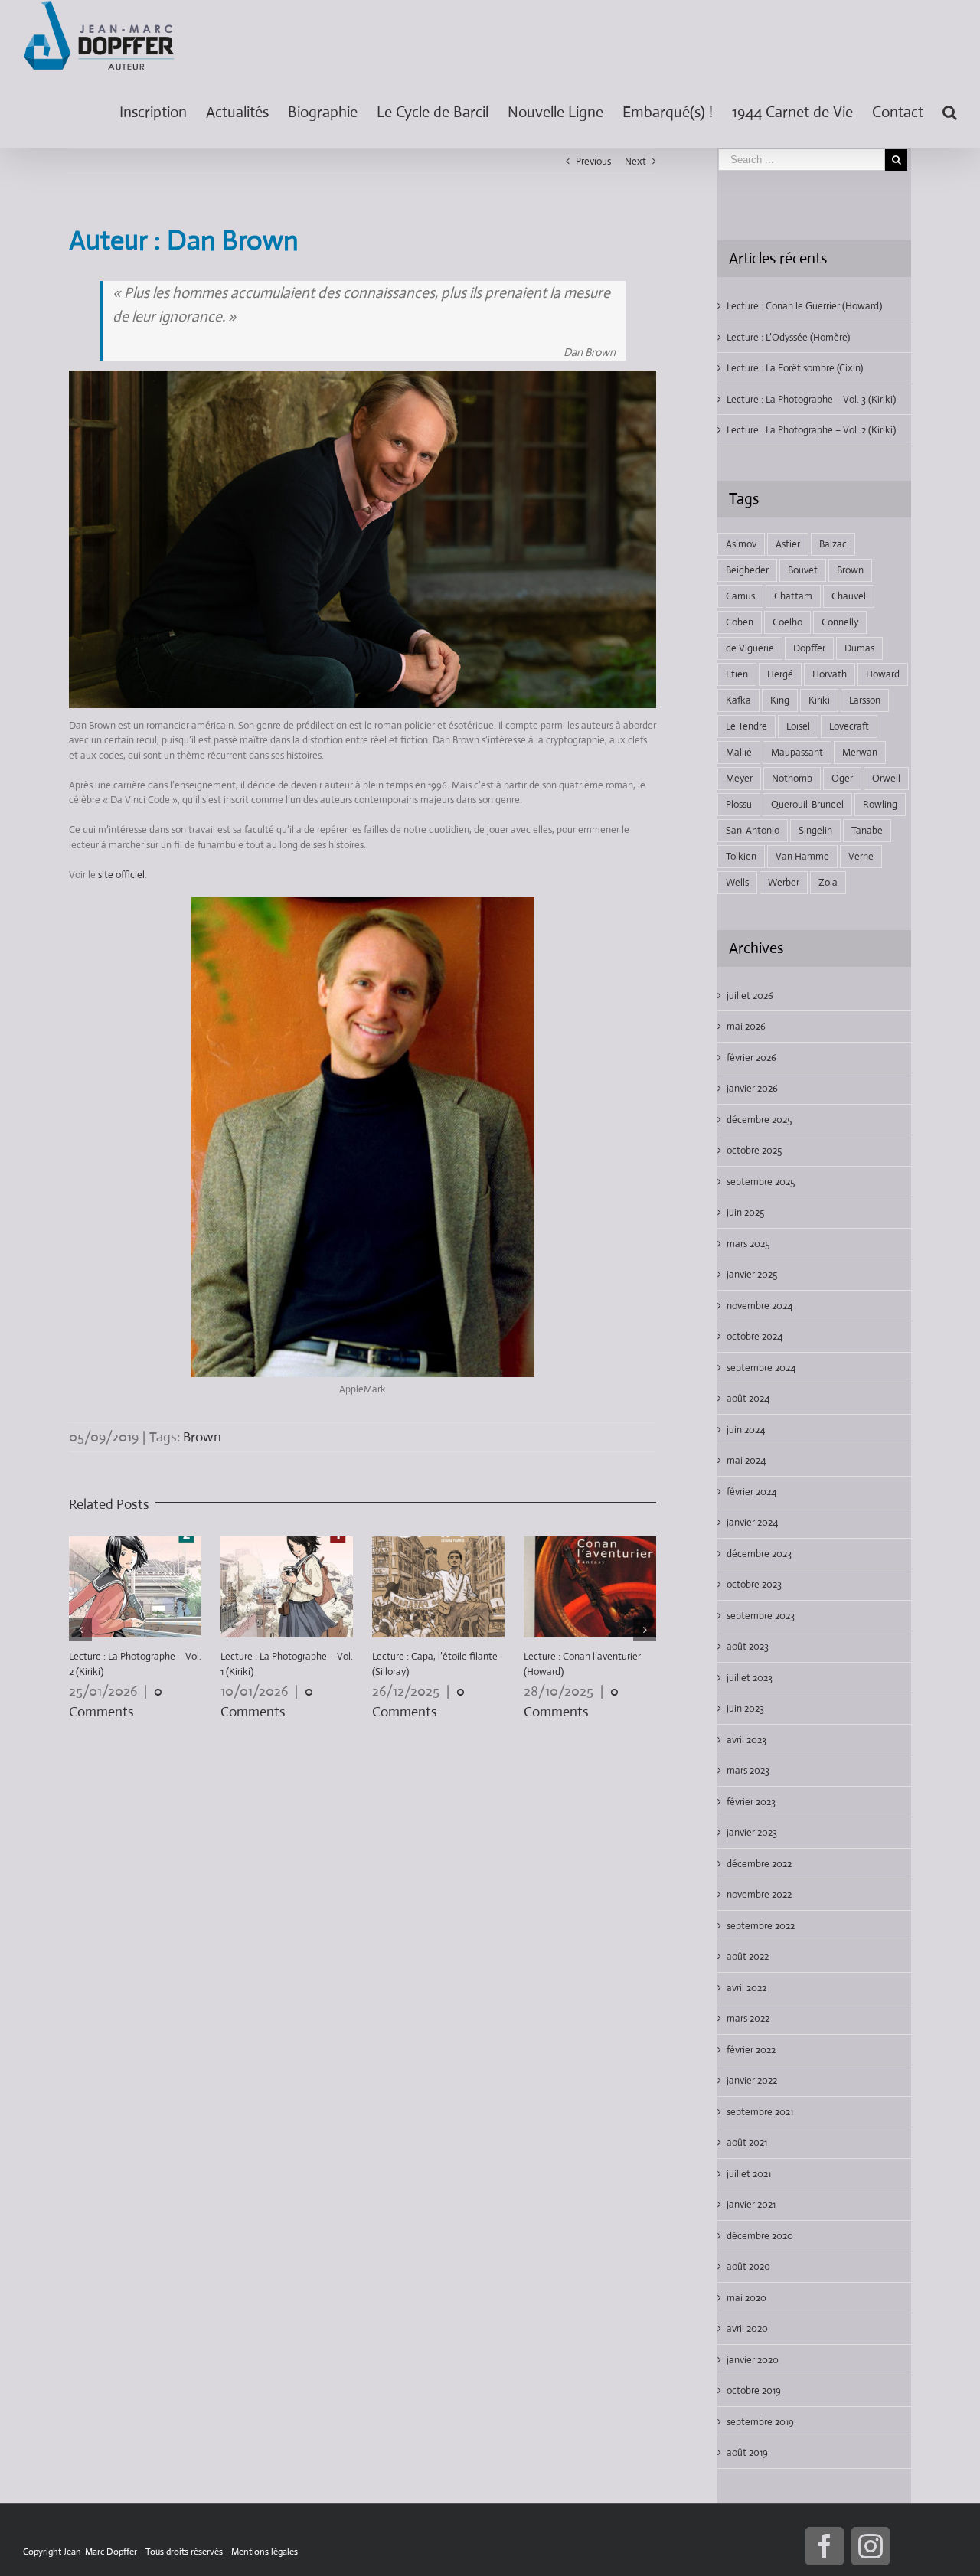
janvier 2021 (751, 2204)
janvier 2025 (752, 1274)
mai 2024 (746, 1460)
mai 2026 (746, 1026)
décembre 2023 (759, 1554)
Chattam (793, 596)
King (780, 700)
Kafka (738, 700)
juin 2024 (746, 1430)
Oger (842, 778)
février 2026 (751, 1058)
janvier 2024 (752, 1522)
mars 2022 (748, 2018)
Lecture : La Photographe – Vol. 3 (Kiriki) (811, 399)
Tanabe (867, 830)
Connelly (840, 622)
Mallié (739, 752)
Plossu (739, 804)
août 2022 (748, 1956)
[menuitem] (163, 109)
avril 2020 (747, 2328)
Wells (737, 882)
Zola (828, 882)
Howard (883, 674)
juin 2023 (745, 1708)
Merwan (860, 752)
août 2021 (747, 2142)
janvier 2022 (752, 2080)
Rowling (880, 804)
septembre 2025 (761, 1182)
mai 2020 (746, 2298)
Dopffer (809, 648)
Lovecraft (849, 726)
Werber (784, 882)
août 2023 (748, 1646)
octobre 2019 (754, 2390)
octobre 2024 (755, 1336)
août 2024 (748, 1398)
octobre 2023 (754, 1584)
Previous (593, 161)
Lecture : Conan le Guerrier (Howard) (804, 306)
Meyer (739, 778)
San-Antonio (753, 830)
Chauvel (849, 596)
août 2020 (748, 2266)
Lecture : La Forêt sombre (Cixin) (795, 368)
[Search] (950, 109)
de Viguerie (750, 648)
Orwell (886, 778)
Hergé (780, 674)
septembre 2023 (761, 1616)
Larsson (865, 700)
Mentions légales (265, 2552)
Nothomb (792, 778)
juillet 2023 (750, 1678)
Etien (737, 674)
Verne (861, 856)
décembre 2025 (759, 1120)
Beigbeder (747, 570)
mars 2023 (748, 1770)
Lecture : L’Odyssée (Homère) (788, 337)
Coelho (787, 622)
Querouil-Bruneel (807, 804)
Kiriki (819, 700)
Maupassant (797, 752)
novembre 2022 (759, 1894)
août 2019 (747, 2452)
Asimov (741, 544)
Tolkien (741, 856)
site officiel (121, 875)
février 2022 (751, 2050)
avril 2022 (746, 1988)
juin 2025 (745, 1212)
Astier (788, 544)
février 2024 (751, 1492)
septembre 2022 (761, 1926)
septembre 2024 (761, 1368)
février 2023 (751, 1802)
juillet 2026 (750, 996)
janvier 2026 (752, 1088)
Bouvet (803, 570)
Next (635, 161)
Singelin (815, 830)
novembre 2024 (759, 1306)
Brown (202, 1437)
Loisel (798, 726)
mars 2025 (748, 1244)
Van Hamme (802, 856)
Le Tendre (746, 726)
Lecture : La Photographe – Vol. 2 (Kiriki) (811, 430)
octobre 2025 (754, 1150)
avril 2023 (746, 1740)
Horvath (830, 674)
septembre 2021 (760, 2112)
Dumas (859, 648)
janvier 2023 (752, 1832)
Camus (740, 596)
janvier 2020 (753, 2360)
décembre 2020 (760, 2236)
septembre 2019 (760, 2422)
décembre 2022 (759, 1864)
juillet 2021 (749, 2174)
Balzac (833, 544)
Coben (740, 622)
